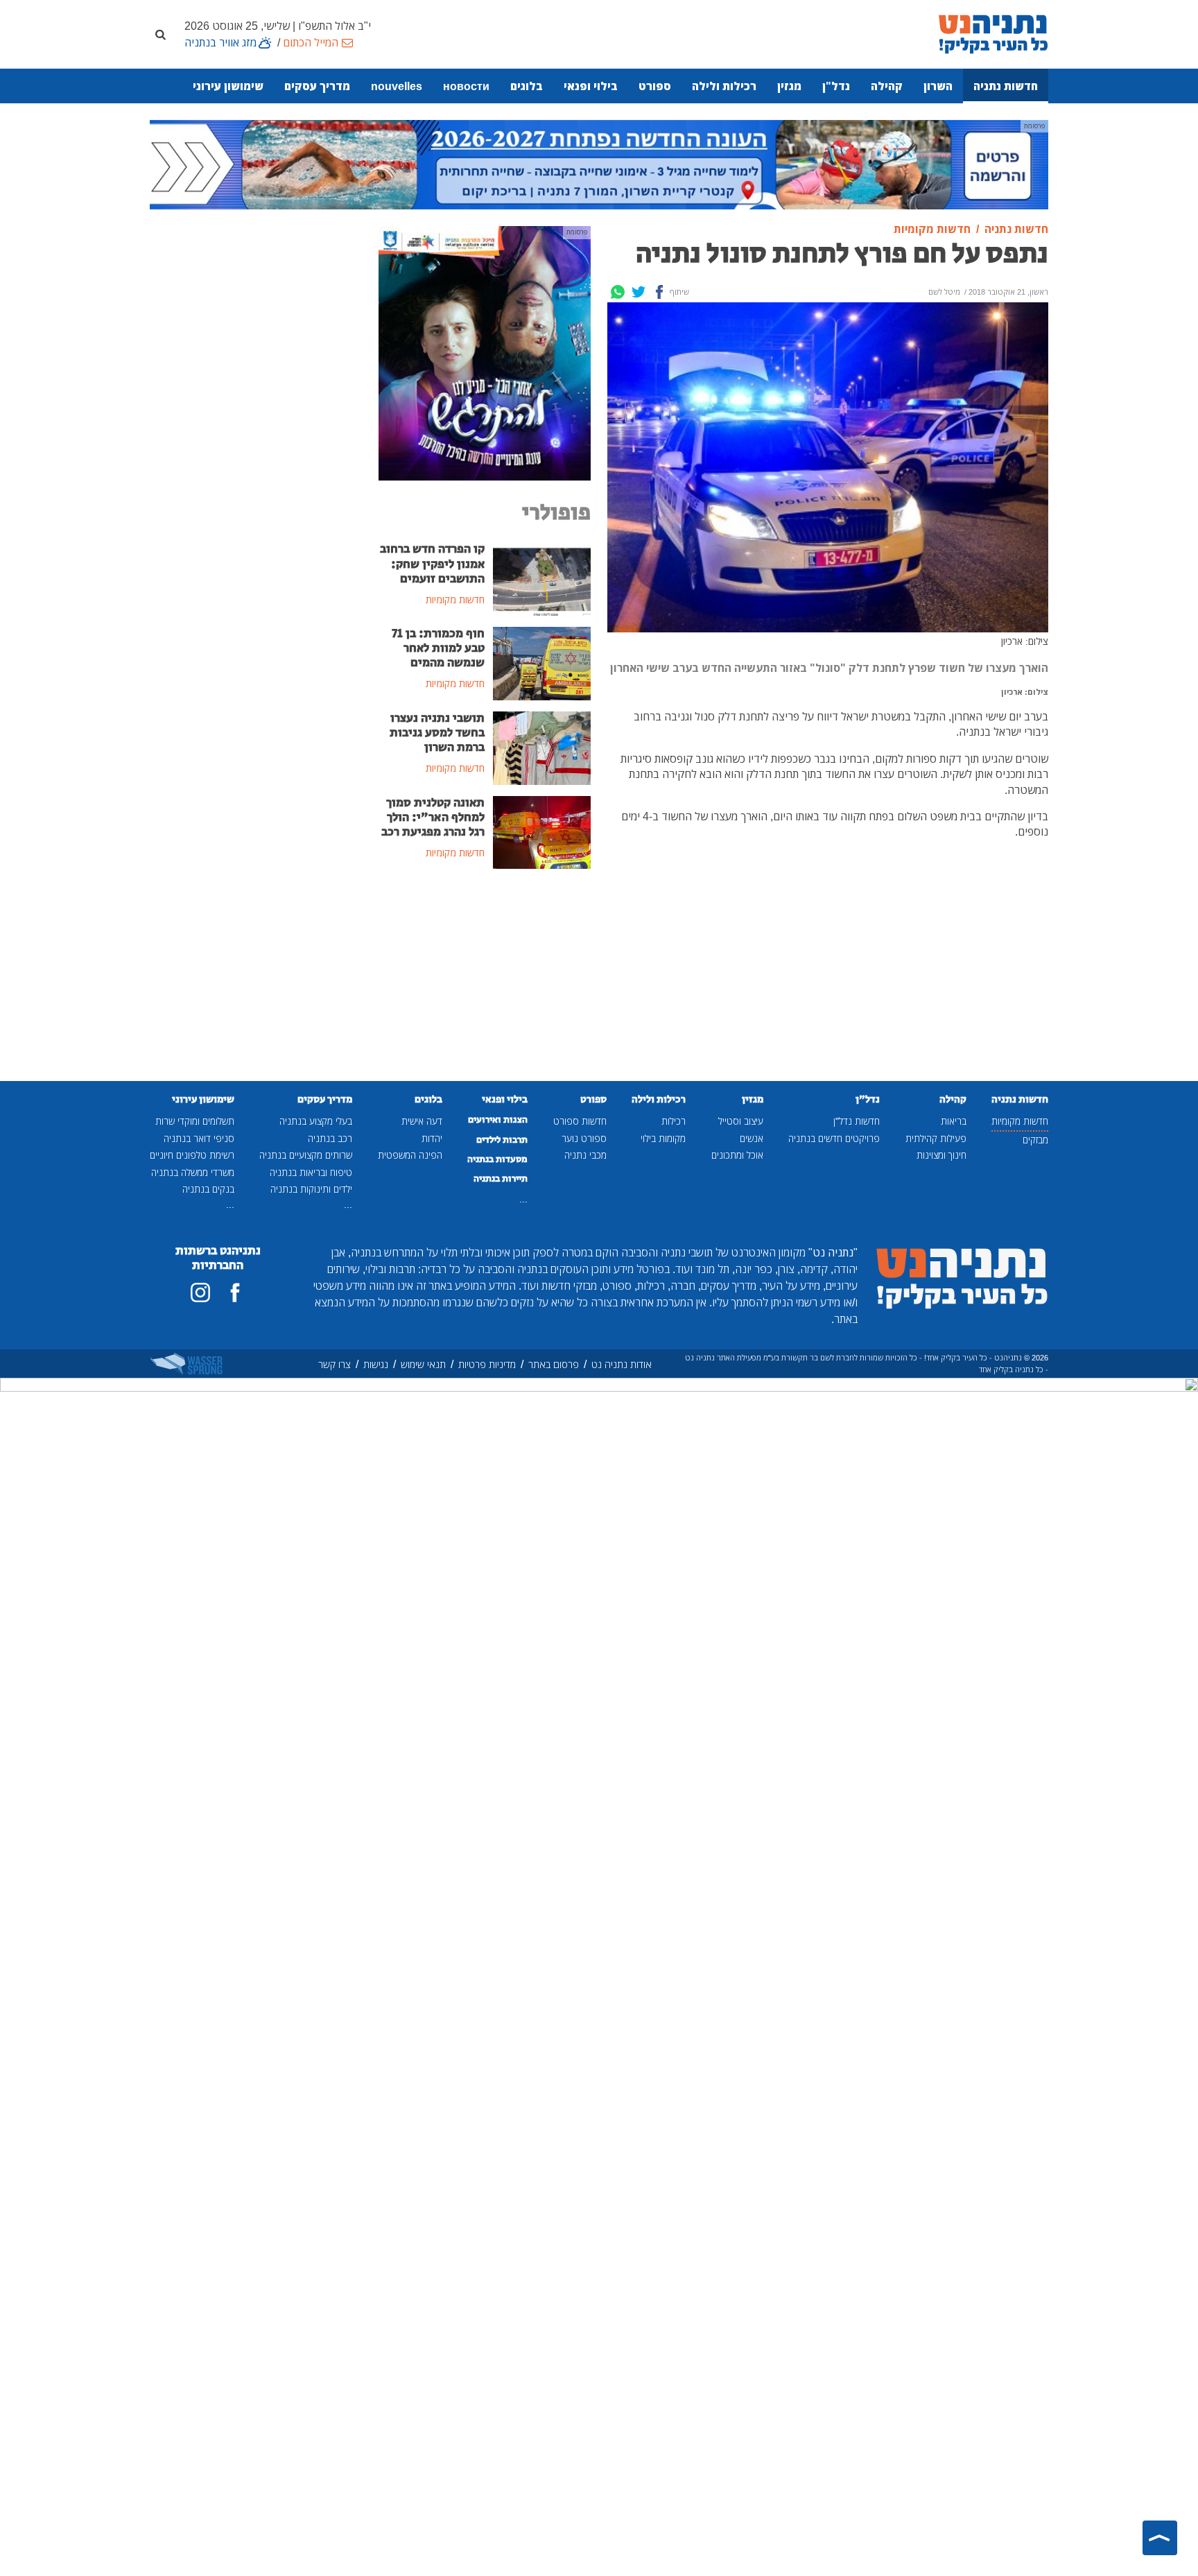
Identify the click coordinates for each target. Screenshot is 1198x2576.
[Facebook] (659, 292)
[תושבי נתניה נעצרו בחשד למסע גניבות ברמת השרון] (542, 747)
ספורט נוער (584, 1138)
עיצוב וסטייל (741, 1121)
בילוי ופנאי (591, 86)
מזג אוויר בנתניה (220, 42)
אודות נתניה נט (622, 1364)
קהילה (887, 86)
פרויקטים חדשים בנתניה (834, 1138)
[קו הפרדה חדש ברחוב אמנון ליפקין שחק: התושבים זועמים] (542, 578)
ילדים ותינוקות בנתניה (311, 1189)
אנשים (752, 1138)
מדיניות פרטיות (487, 1364)
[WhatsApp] (618, 292)
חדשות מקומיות (1020, 1121)
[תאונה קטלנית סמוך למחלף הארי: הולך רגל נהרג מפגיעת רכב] (542, 831)
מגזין (789, 86)
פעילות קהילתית (936, 1138)
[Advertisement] (485, 985)
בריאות (954, 1121)
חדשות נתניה (1006, 86)
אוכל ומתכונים (737, 1155)
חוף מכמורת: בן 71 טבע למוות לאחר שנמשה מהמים (438, 648)
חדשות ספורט (580, 1121)
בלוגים (527, 86)
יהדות (432, 1138)
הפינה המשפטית (410, 1155)
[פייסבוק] (235, 1293)
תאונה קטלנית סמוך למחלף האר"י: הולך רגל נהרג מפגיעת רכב (433, 818)
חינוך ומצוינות (941, 1155)
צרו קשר (335, 1364)
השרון (938, 86)
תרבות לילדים (502, 1140)
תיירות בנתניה (501, 1179)
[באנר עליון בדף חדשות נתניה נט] (599, 164)
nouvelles (397, 86)
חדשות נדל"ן (857, 1121)
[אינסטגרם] (200, 1293)
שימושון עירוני (228, 86)
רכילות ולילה (724, 86)
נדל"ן (836, 86)
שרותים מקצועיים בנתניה (306, 1155)
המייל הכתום (311, 42)
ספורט (655, 86)
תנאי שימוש (423, 1364)
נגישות (376, 1364)
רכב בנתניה (330, 1138)
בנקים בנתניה (208, 1189)
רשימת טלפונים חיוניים (192, 1155)
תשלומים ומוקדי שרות (195, 1121)
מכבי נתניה (585, 1155)
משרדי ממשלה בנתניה (193, 1172)
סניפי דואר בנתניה (199, 1138)
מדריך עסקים (317, 86)
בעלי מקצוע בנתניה (316, 1121)
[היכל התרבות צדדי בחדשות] (485, 352)
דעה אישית (422, 1121)
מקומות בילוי (663, 1138)
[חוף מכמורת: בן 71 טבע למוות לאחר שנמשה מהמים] (542, 662)
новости (466, 86)
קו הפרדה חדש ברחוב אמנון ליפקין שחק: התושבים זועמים (432, 564)
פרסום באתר (554, 1364)
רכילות (674, 1121)
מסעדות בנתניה (497, 1159)
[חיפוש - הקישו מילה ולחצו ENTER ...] (160, 34)
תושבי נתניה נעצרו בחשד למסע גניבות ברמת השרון (437, 733)
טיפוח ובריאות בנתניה (311, 1172)
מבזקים (1035, 1140)
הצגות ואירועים (498, 1120)
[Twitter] (639, 292)
